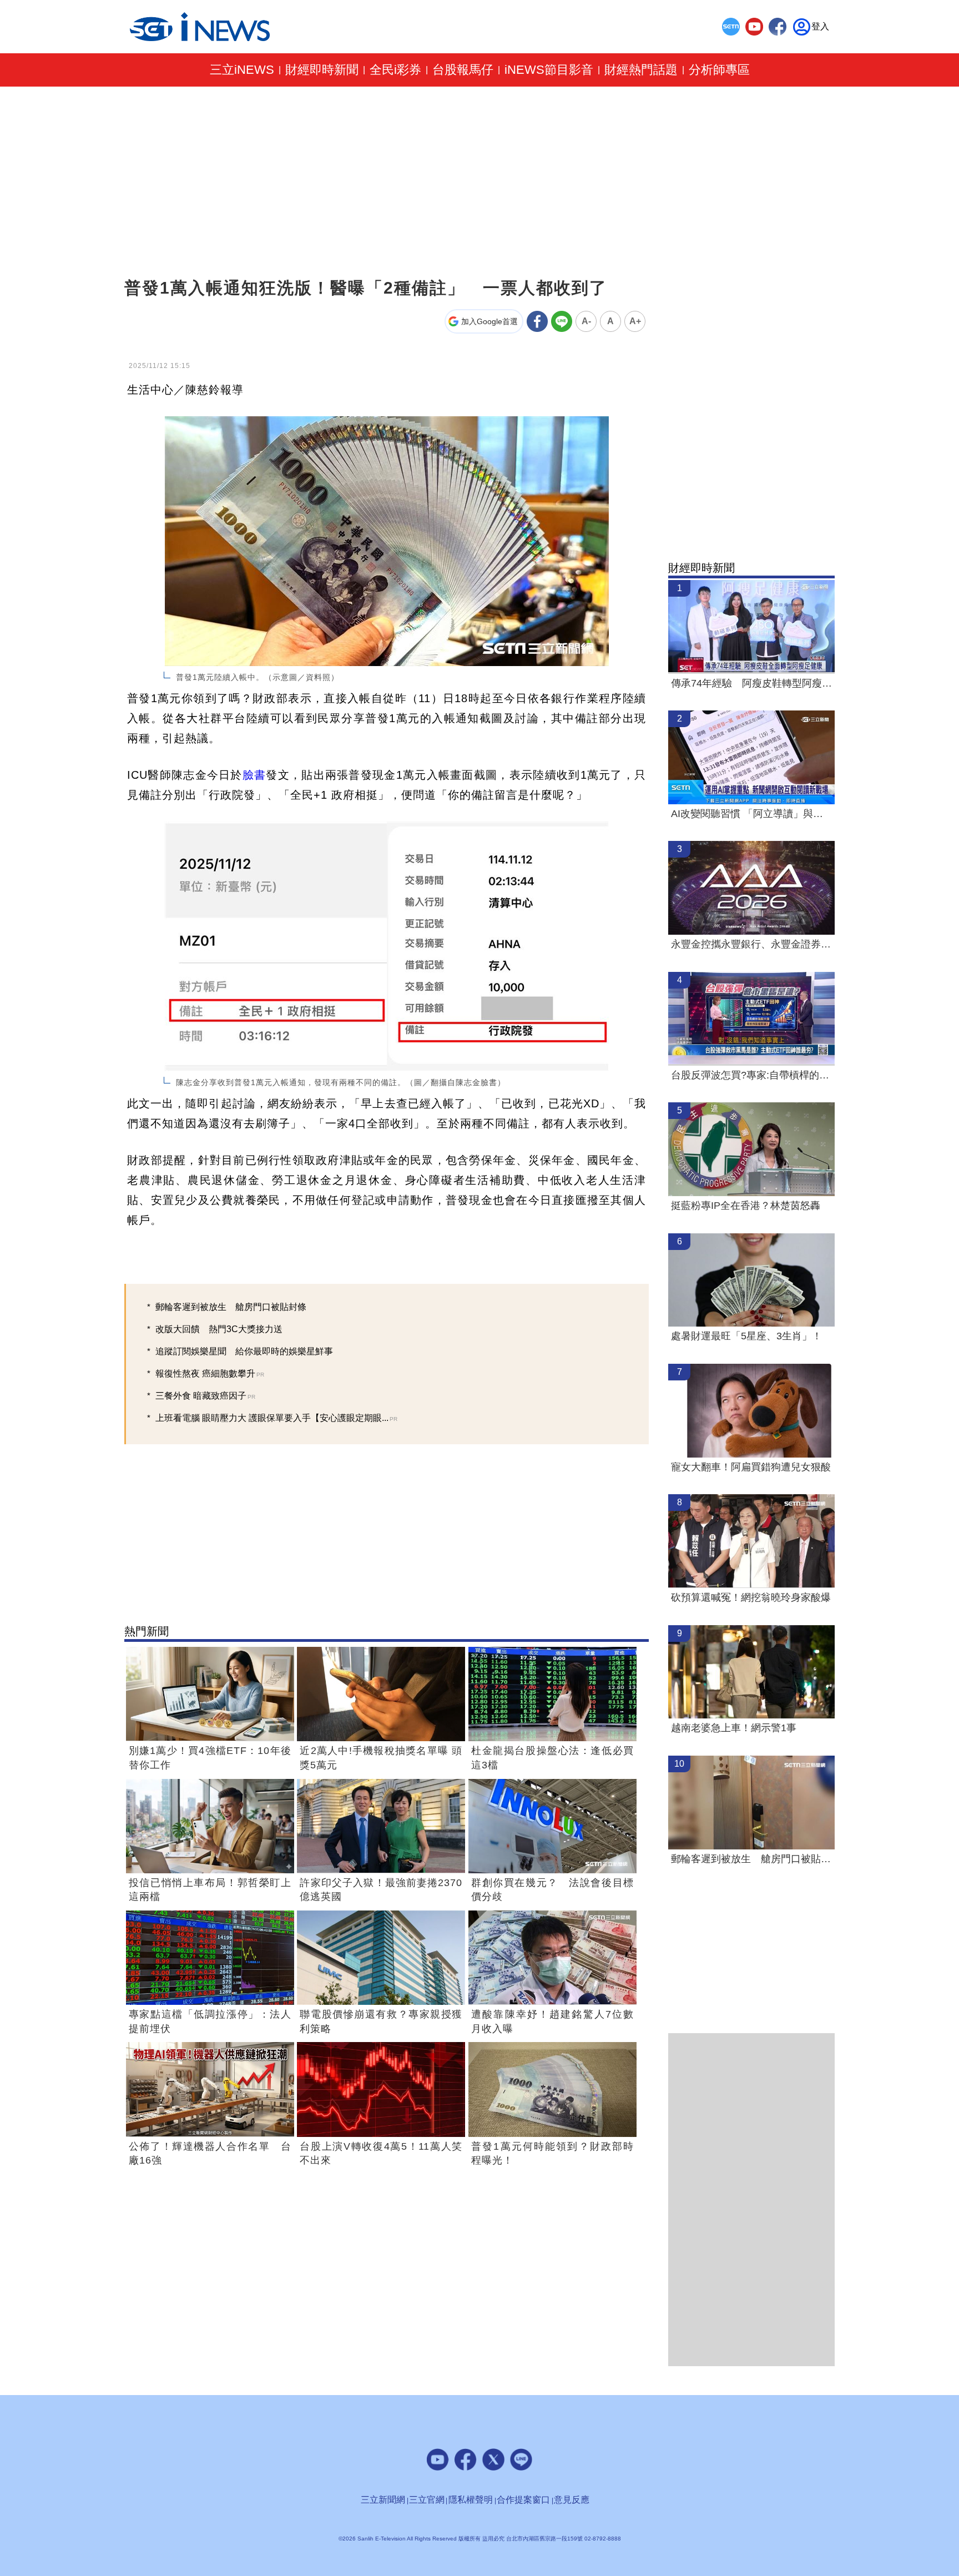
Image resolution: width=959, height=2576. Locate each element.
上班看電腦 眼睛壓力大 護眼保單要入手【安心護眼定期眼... (276, 1418)
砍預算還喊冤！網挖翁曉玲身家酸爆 (751, 1597)
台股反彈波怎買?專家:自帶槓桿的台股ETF (751, 1075)
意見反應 (572, 2500)
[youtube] (754, 27)
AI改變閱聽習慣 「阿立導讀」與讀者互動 (751, 814)
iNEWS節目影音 (549, 70)
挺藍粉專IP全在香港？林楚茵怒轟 (746, 1206)
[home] (200, 27)
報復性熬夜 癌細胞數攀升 (210, 1373)
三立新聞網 (383, 2500)
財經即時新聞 (322, 70)
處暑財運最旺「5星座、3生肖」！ (746, 1336)
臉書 (254, 775)
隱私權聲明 (471, 2500)
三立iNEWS (242, 70)
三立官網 (427, 2500)
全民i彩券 (395, 70)
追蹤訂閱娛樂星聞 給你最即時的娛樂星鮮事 (244, 1351)
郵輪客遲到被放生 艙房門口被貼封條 (231, 1307)
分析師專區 (719, 70)
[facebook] (778, 27)
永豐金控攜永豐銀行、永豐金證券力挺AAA (751, 944)
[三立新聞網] (731, 27)
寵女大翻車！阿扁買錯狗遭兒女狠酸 (751, 1467)
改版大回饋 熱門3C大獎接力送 (219, 1329)
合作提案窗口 (523, 2500)
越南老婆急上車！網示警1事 (734, 1728)
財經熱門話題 (641, 70)
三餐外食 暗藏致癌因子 (205, 1396)
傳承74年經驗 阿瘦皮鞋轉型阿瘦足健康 (751, 683)
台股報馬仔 (463, 70)
